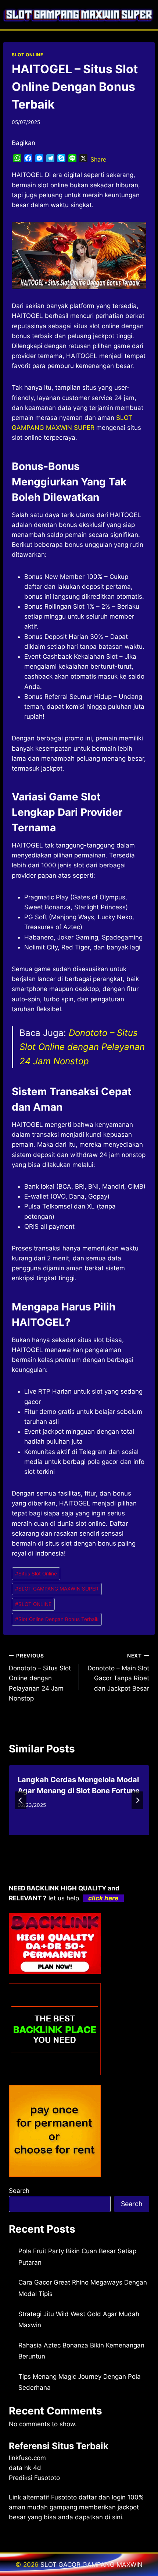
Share (98, 159)
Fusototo (64, 2497)
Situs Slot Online (36, 1574)
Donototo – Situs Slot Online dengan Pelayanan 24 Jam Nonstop (82, 1047)
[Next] (137, 1800)
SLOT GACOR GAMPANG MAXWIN (91, 2565)
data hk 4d (25, 2468)
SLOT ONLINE (28, 55)
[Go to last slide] (21, 1800)
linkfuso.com (27, 2458)
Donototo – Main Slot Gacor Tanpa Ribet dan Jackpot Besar (118, 1672)
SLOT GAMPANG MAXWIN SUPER (57, 1589)
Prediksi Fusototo (34, 2478)
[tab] (64, 1841)
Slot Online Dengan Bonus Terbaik (57, 1619)
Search (19, 2191)
